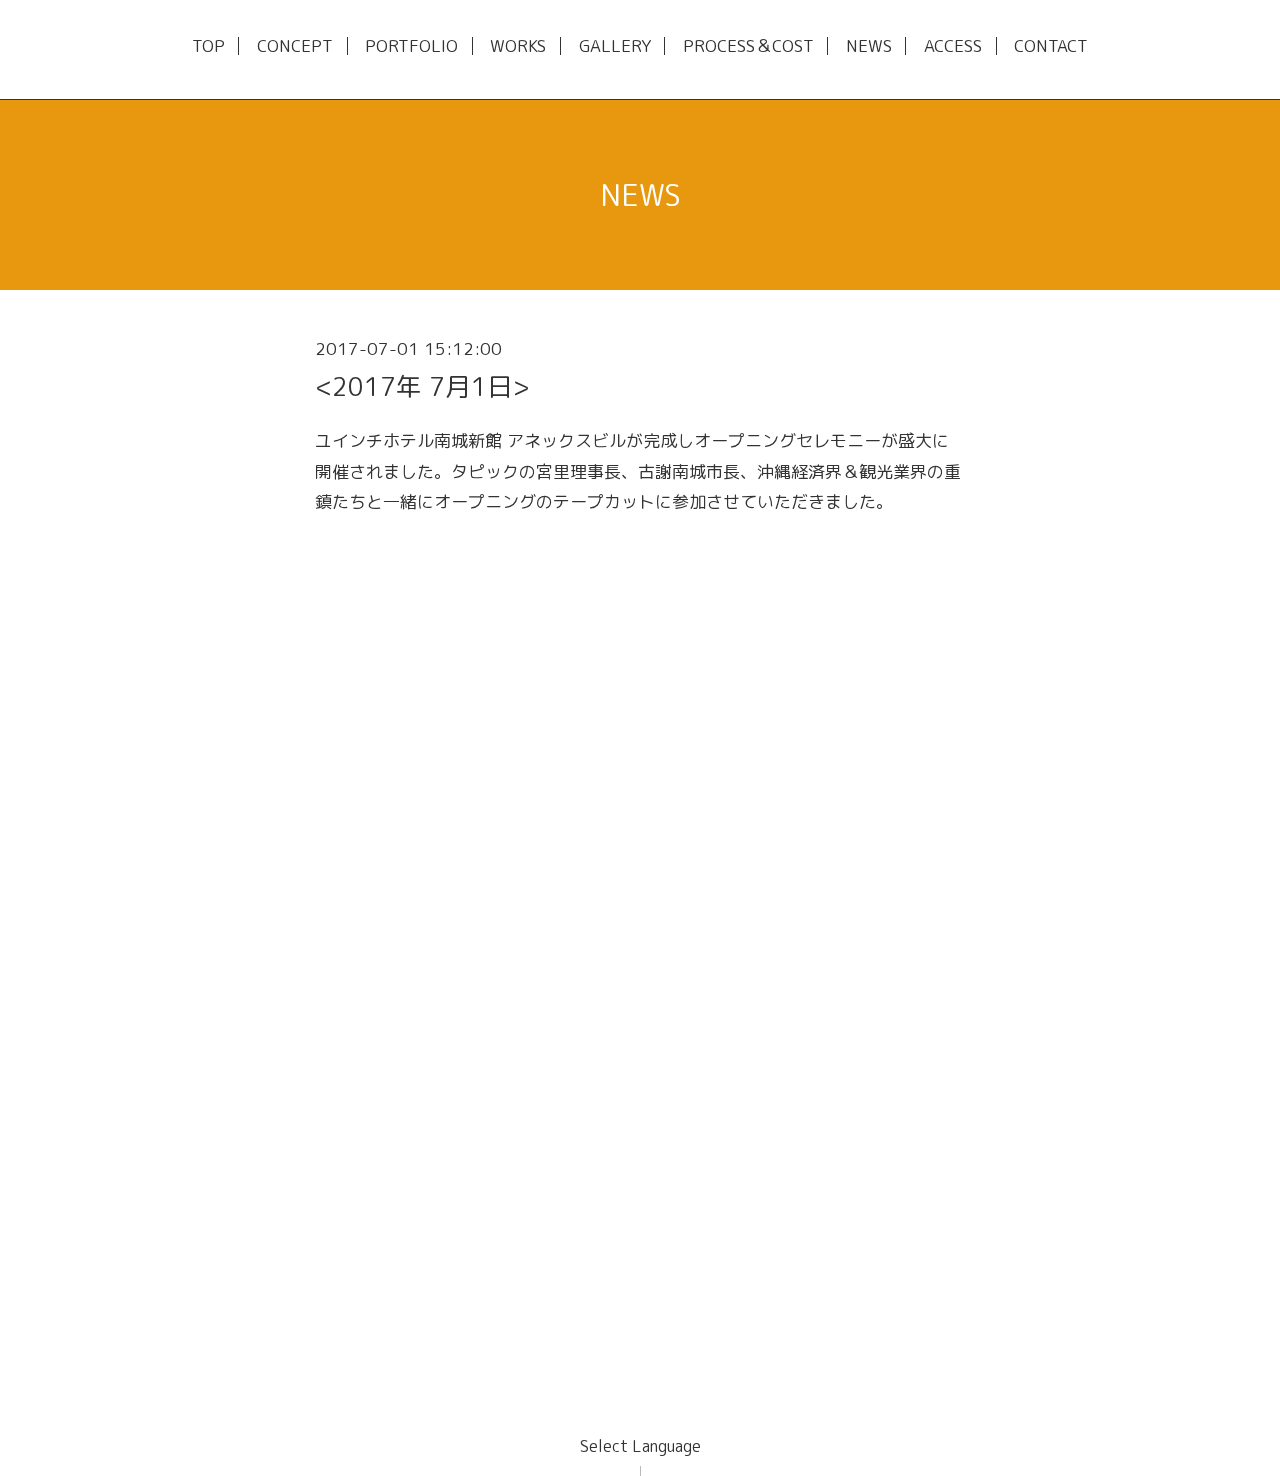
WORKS (518, 46)
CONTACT (1051, 46)
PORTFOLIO (411, 46)
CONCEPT (295, 46)
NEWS (869, 46)
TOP (208, 46)
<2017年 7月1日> (422, 386)
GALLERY (615, 46)
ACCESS (953, 46)
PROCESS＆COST (748, 46)
